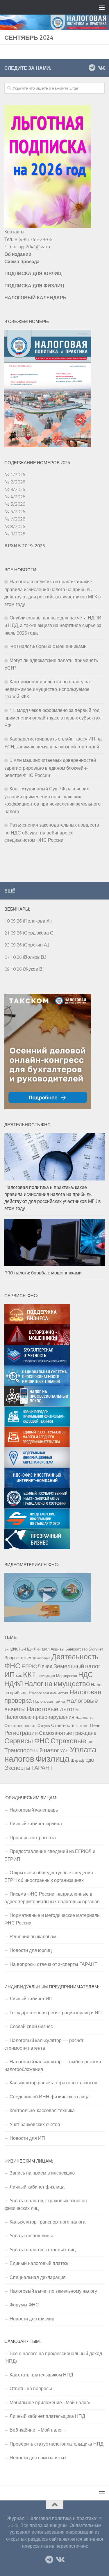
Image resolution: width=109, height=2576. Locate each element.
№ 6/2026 (15, 511)
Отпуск (44, 1726)
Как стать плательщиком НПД (41, 2375)
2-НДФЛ (12, 1649)
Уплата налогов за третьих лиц (43, 2250)
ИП (10, 1674)
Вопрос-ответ (18, 1658)
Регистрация (21, 1733)
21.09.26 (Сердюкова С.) (30, 933)
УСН (64, 1751)
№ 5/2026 (15, 504)
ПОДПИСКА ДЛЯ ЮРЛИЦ (33, 273)
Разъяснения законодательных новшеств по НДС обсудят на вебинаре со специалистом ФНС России (52, 832)
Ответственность (20, 1726)
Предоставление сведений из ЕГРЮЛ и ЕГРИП (50, 1855)
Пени (95, 1725)
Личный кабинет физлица (37, 2187)
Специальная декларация (38, 2277)
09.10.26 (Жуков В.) (24, 969)
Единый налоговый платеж (39, 2263)
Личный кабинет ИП (31, 1999)
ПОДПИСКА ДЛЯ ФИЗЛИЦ (34, 286)
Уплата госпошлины (31, 2236)
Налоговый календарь (34, 1810)
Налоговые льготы (53, 1709)
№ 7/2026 (15, 519)
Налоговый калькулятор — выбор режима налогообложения (53, 2065)
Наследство (84, 1718)
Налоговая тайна (49, 1701)
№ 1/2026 (15, 474)
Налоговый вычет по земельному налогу (53, 2291)
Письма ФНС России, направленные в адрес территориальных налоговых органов (52, 1898)
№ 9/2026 (15, 534)
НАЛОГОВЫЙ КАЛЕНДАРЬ (35, 298)
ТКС (90, 1742)
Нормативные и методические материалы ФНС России (52, 1919)
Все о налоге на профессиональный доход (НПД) (53, 2357)
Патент (82, 1726)
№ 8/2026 (15, 526)
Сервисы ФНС (27, 1741)
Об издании (18, 254)
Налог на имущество (57, 1683)
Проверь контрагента (33, 1838)
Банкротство (76, 1649)
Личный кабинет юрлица (36, 1824)
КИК (19, 1676)
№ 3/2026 (15, 489)
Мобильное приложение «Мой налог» (50, 2402)
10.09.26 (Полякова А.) (28, 921)
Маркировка (67, 1676)
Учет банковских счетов (35, 2124)
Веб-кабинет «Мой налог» (37, 2430)
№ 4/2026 (15, 497)
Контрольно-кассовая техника (42, 2110)
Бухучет (96, 1649)
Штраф (77, 1760)
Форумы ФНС (24, 2305)
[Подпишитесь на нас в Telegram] (92, 68)
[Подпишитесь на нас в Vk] (101, 68)
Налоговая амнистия (49, 1693)
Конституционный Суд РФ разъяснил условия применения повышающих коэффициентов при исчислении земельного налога (52, 800)
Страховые (68, 1741)
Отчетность (63, 1725)
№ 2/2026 (15, 482)
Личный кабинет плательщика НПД (47, 2416)
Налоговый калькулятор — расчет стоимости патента (44, 2044)
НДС (85, 1674)
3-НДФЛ (29, 1649)
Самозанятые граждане (68, 1733)
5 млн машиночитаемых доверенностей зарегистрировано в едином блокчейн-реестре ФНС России (50, 768)
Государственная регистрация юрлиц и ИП (56, 2013)
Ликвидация (46, 1676)
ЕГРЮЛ (31, 1666)
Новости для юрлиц (31, 1950)
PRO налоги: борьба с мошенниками (48, 646)
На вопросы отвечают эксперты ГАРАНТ (53, 1964)
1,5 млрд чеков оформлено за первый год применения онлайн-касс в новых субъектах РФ (52, 718)
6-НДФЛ (43, 1649)
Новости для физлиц (32, 2319)
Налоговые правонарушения (39, 1717)
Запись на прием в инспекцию (42, 2173)
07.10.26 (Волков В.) (25, 957)
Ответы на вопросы (31, 2388)
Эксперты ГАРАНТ (29, 1768)
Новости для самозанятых (38, 2458)
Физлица (52, 1758)
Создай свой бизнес (31, 2026)
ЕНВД (47, 1667)
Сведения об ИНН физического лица (50, 2097)
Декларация (42, 1658)
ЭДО (90, 1760)
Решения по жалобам (33, 1936)
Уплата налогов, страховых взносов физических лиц (46, 2204)
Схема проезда (22, 261)
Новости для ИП (27, 2138)
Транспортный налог (32, 1750)
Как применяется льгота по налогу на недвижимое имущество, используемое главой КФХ (47, 689)
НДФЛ (14, 1684)
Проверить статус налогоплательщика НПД (57, 2444)
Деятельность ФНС (51, 1661)
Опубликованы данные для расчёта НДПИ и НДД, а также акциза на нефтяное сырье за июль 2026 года (53, 625)
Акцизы (57, 1649)
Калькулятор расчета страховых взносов (53, 2083)
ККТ (30, 1674)
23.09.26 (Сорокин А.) (27, 945)
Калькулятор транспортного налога (48, 2222)
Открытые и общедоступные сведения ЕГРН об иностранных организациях (49, 1876)
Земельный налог (77, 1666)
